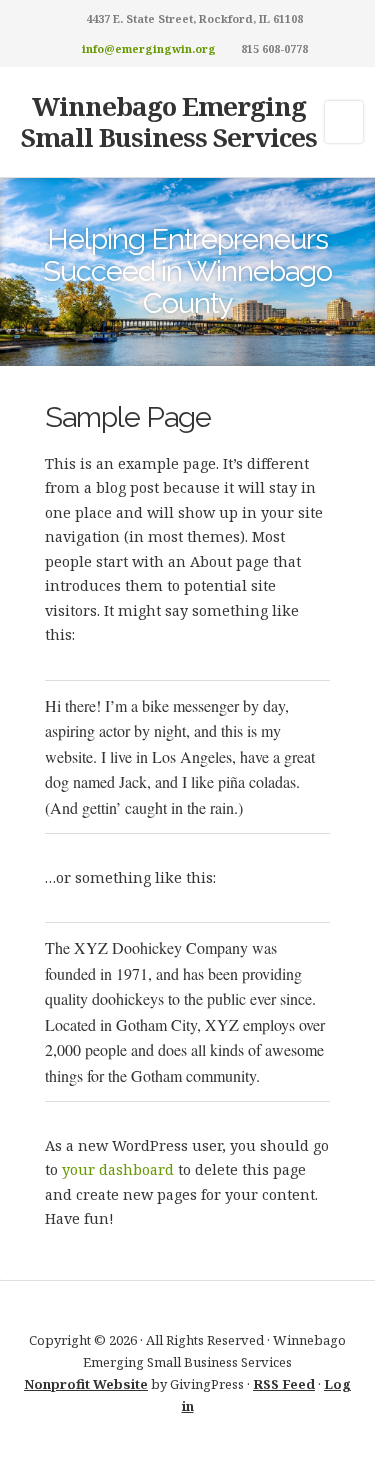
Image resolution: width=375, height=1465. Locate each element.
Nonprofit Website (86, 1384)
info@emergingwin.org (149, 48)
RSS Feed (284, 1384)
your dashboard (118, 1169)
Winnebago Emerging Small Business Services (169, 121)
